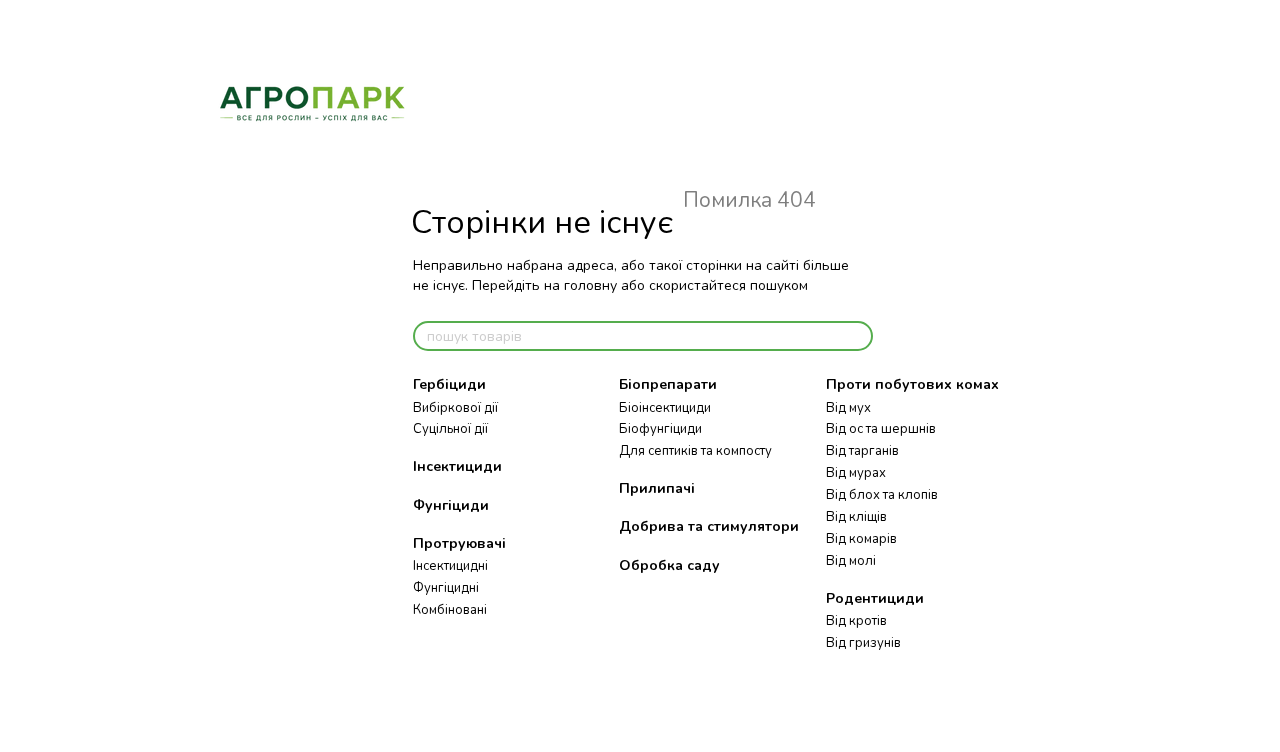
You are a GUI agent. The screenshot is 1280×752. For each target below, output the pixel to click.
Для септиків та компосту (695, 451)
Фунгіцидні (446, 588)
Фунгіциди (451, 505)
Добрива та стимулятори (709, 526)
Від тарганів (862, 451)
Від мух (848, 408)
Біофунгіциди (660, 429)
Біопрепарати (668, 384)
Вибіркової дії (455, 408)
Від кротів (856, 621)
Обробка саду (669, 565)
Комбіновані (450, 610)
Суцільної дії (450, 429)
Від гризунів (863, 643)
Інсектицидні (450, 566)
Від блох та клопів (882, 495)
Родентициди (875, 598)
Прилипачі (657, 488)
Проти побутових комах (912, 384)
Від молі (851, 561)
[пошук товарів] (857, 336)
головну (590, 285)
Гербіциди (449, 384)
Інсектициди (457, 466)
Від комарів (861, 539)
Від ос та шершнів (881, 429)
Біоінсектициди (665, 408)
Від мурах (856, 473)
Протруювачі (459, 543)
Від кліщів (856, 517)
